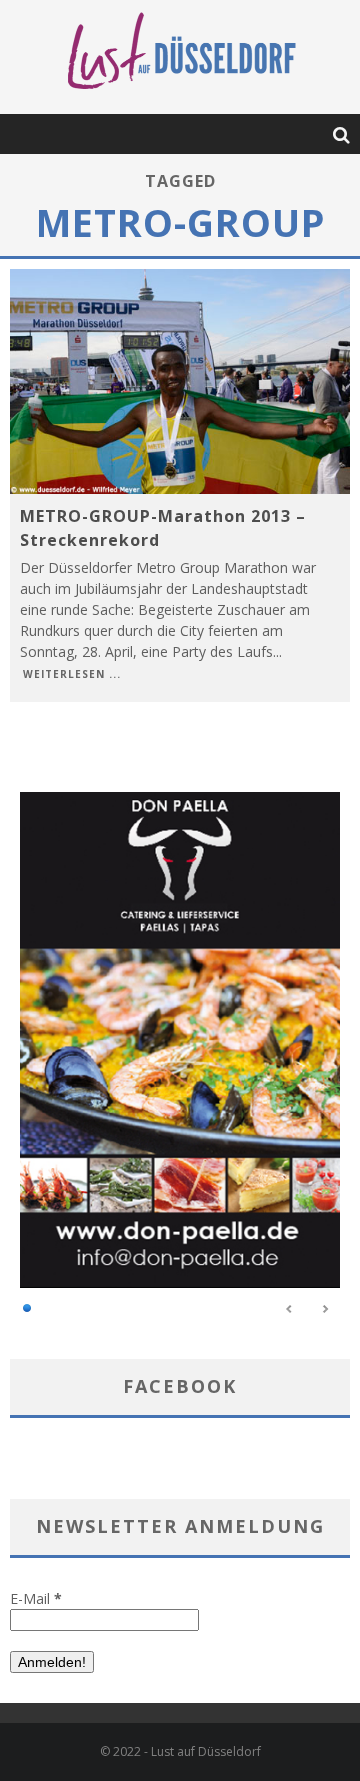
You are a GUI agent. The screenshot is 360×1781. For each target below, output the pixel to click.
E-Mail (36, 1598)
